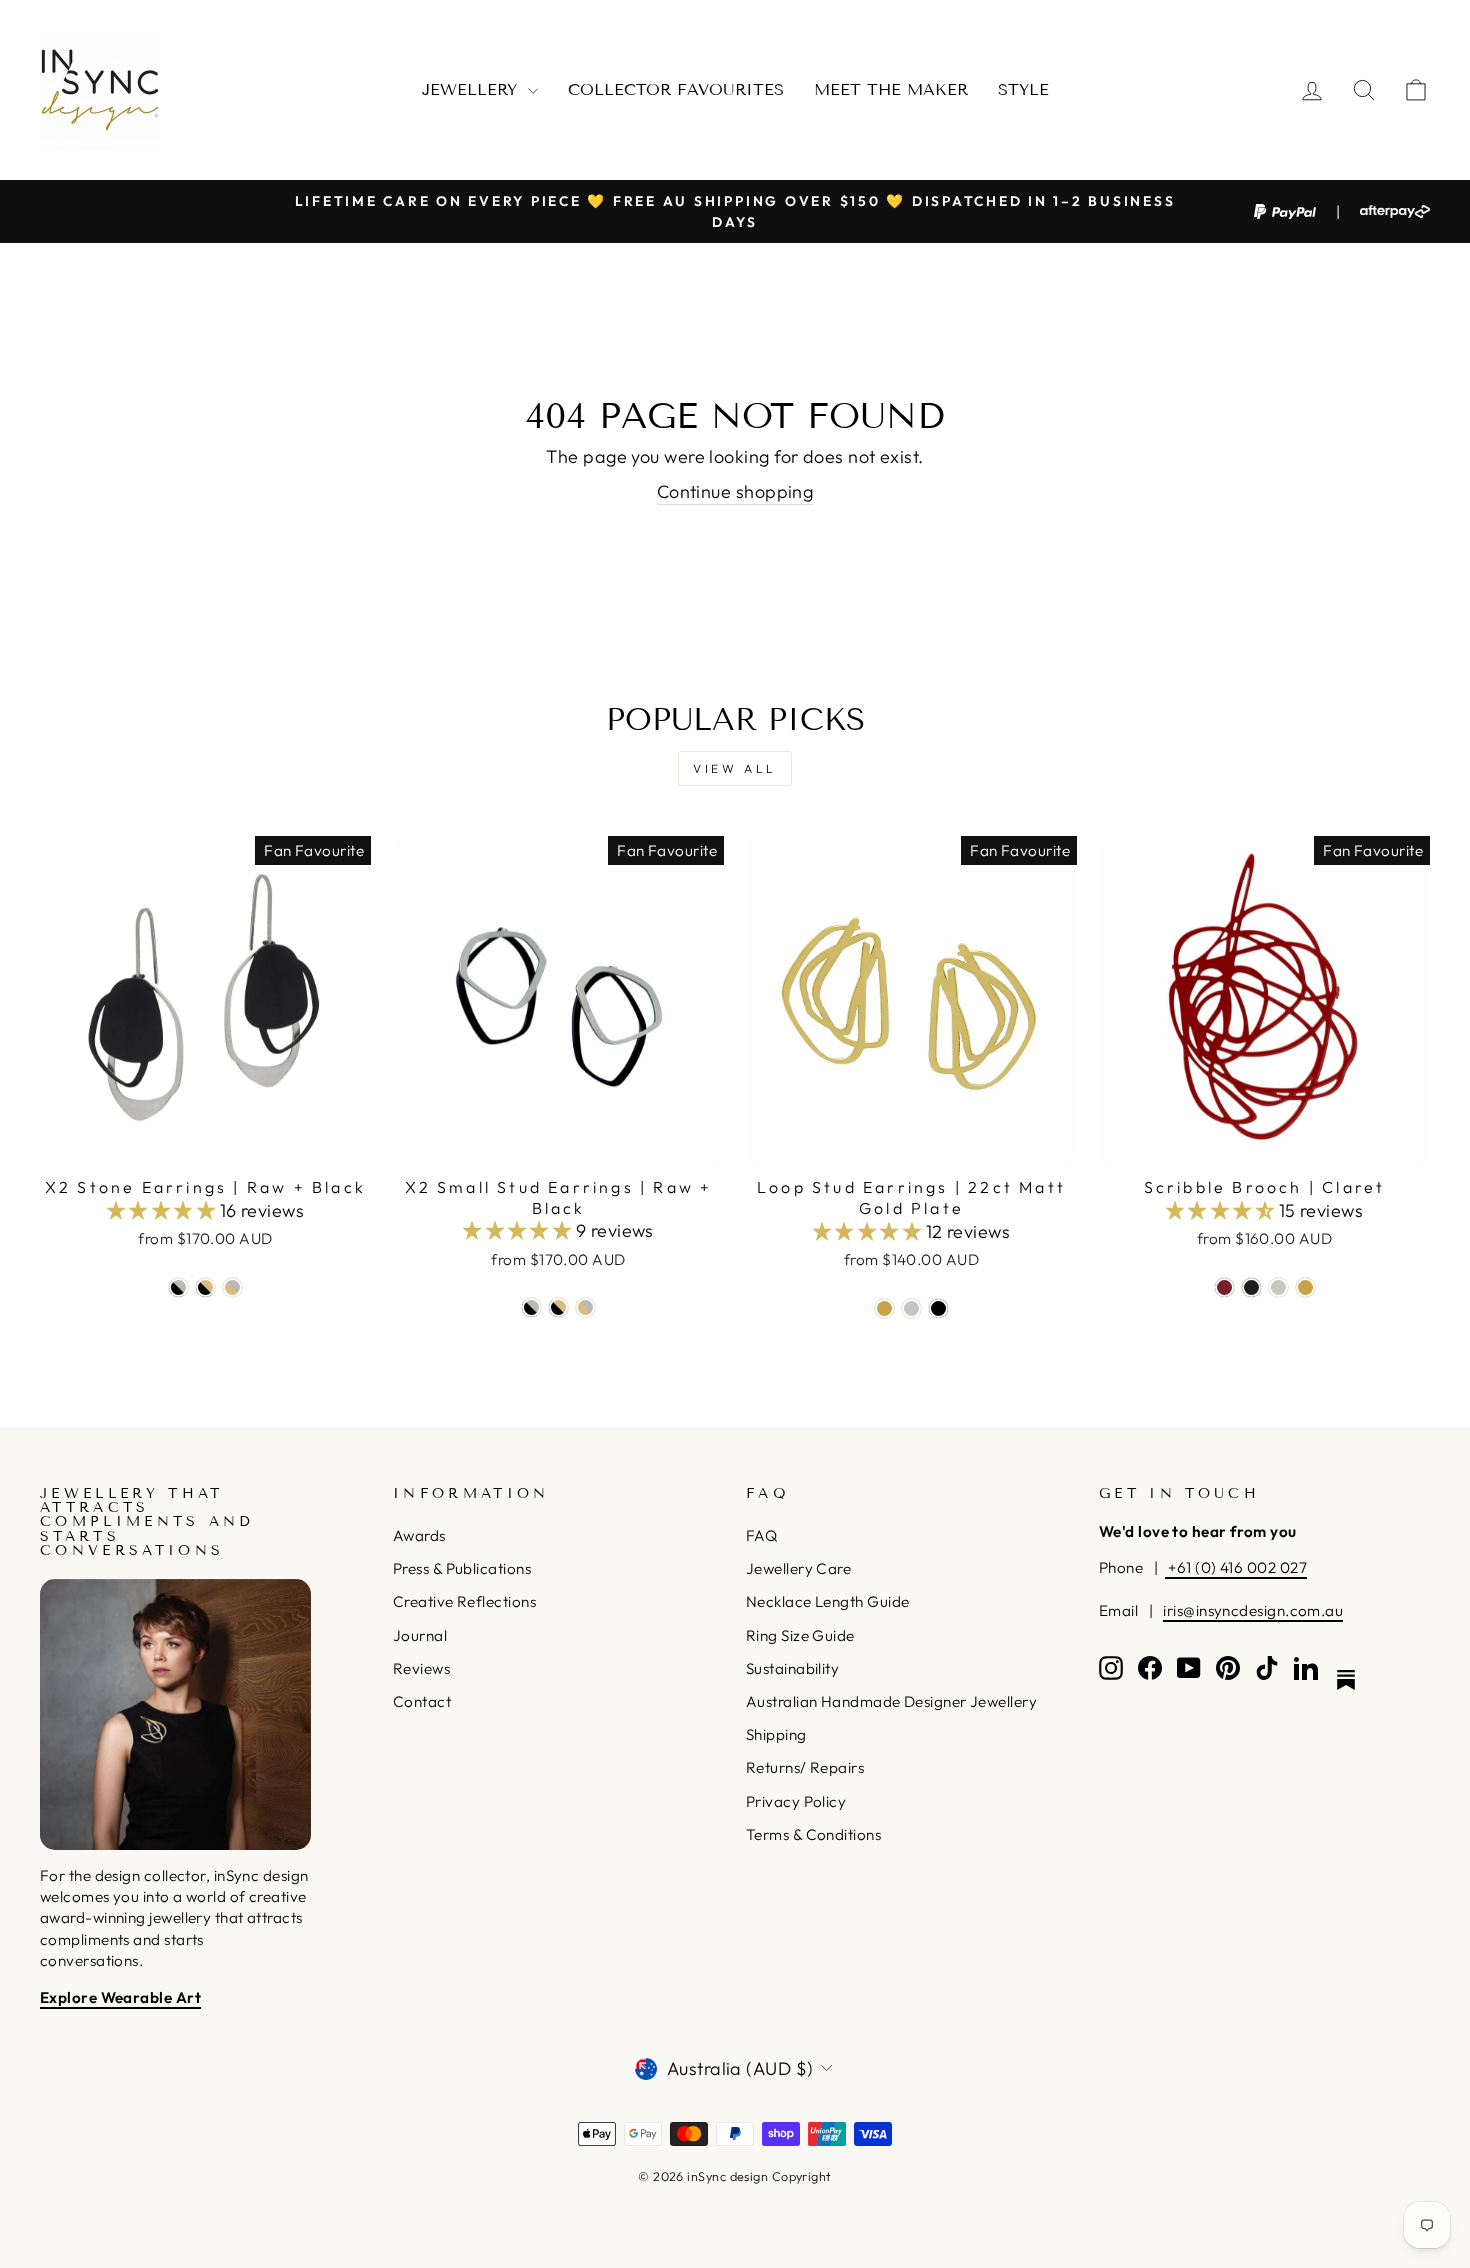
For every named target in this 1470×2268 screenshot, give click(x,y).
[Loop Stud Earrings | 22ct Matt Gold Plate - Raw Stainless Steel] (911, 1308)
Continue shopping (735, 491)
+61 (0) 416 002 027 (1236, 1567)
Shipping (776, 1734)
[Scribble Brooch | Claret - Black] (1251, 1287)
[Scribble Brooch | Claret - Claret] (1224, 1287)
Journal (420, 1635)
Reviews (421, 1668)
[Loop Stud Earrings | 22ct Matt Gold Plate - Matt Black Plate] (938, 1308)
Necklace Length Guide (827, 1601)
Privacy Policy (796, 1801)
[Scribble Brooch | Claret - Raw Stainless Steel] (1278, 1287)
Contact (422, 1701)
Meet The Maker (891, 89)
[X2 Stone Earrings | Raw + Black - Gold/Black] (205, 1287)
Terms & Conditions (813, 1834)
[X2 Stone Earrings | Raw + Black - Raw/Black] (178, 1287)
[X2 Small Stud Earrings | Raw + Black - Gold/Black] (558, 1307)
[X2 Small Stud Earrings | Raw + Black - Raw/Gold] (585, 1307)
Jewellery (472, 89)
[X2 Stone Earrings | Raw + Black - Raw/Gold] (232, 1287)
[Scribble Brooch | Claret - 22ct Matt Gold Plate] (1305, 1287)
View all (735, 768)
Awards (419, 1535)
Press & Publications (462, 1568)
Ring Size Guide (800, 1635)
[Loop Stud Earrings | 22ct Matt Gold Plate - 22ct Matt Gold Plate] (884, 1308)
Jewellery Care (798, 1568)
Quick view (205, 1142)
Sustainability (792, 1668)
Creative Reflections (464, 1601)
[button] (163, 1210)
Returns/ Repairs (805, 1767)
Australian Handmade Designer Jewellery (891, 1701)
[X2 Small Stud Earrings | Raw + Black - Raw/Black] (531, 1307)
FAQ (761, 1535)
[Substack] (1346, 1680)
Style (1023, 89)
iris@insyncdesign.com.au (1253, 1610)
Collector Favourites (676, 89)
